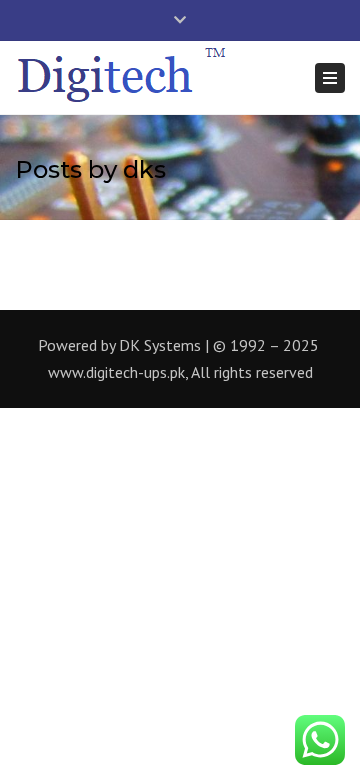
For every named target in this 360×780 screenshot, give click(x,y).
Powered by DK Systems (119, 345)
